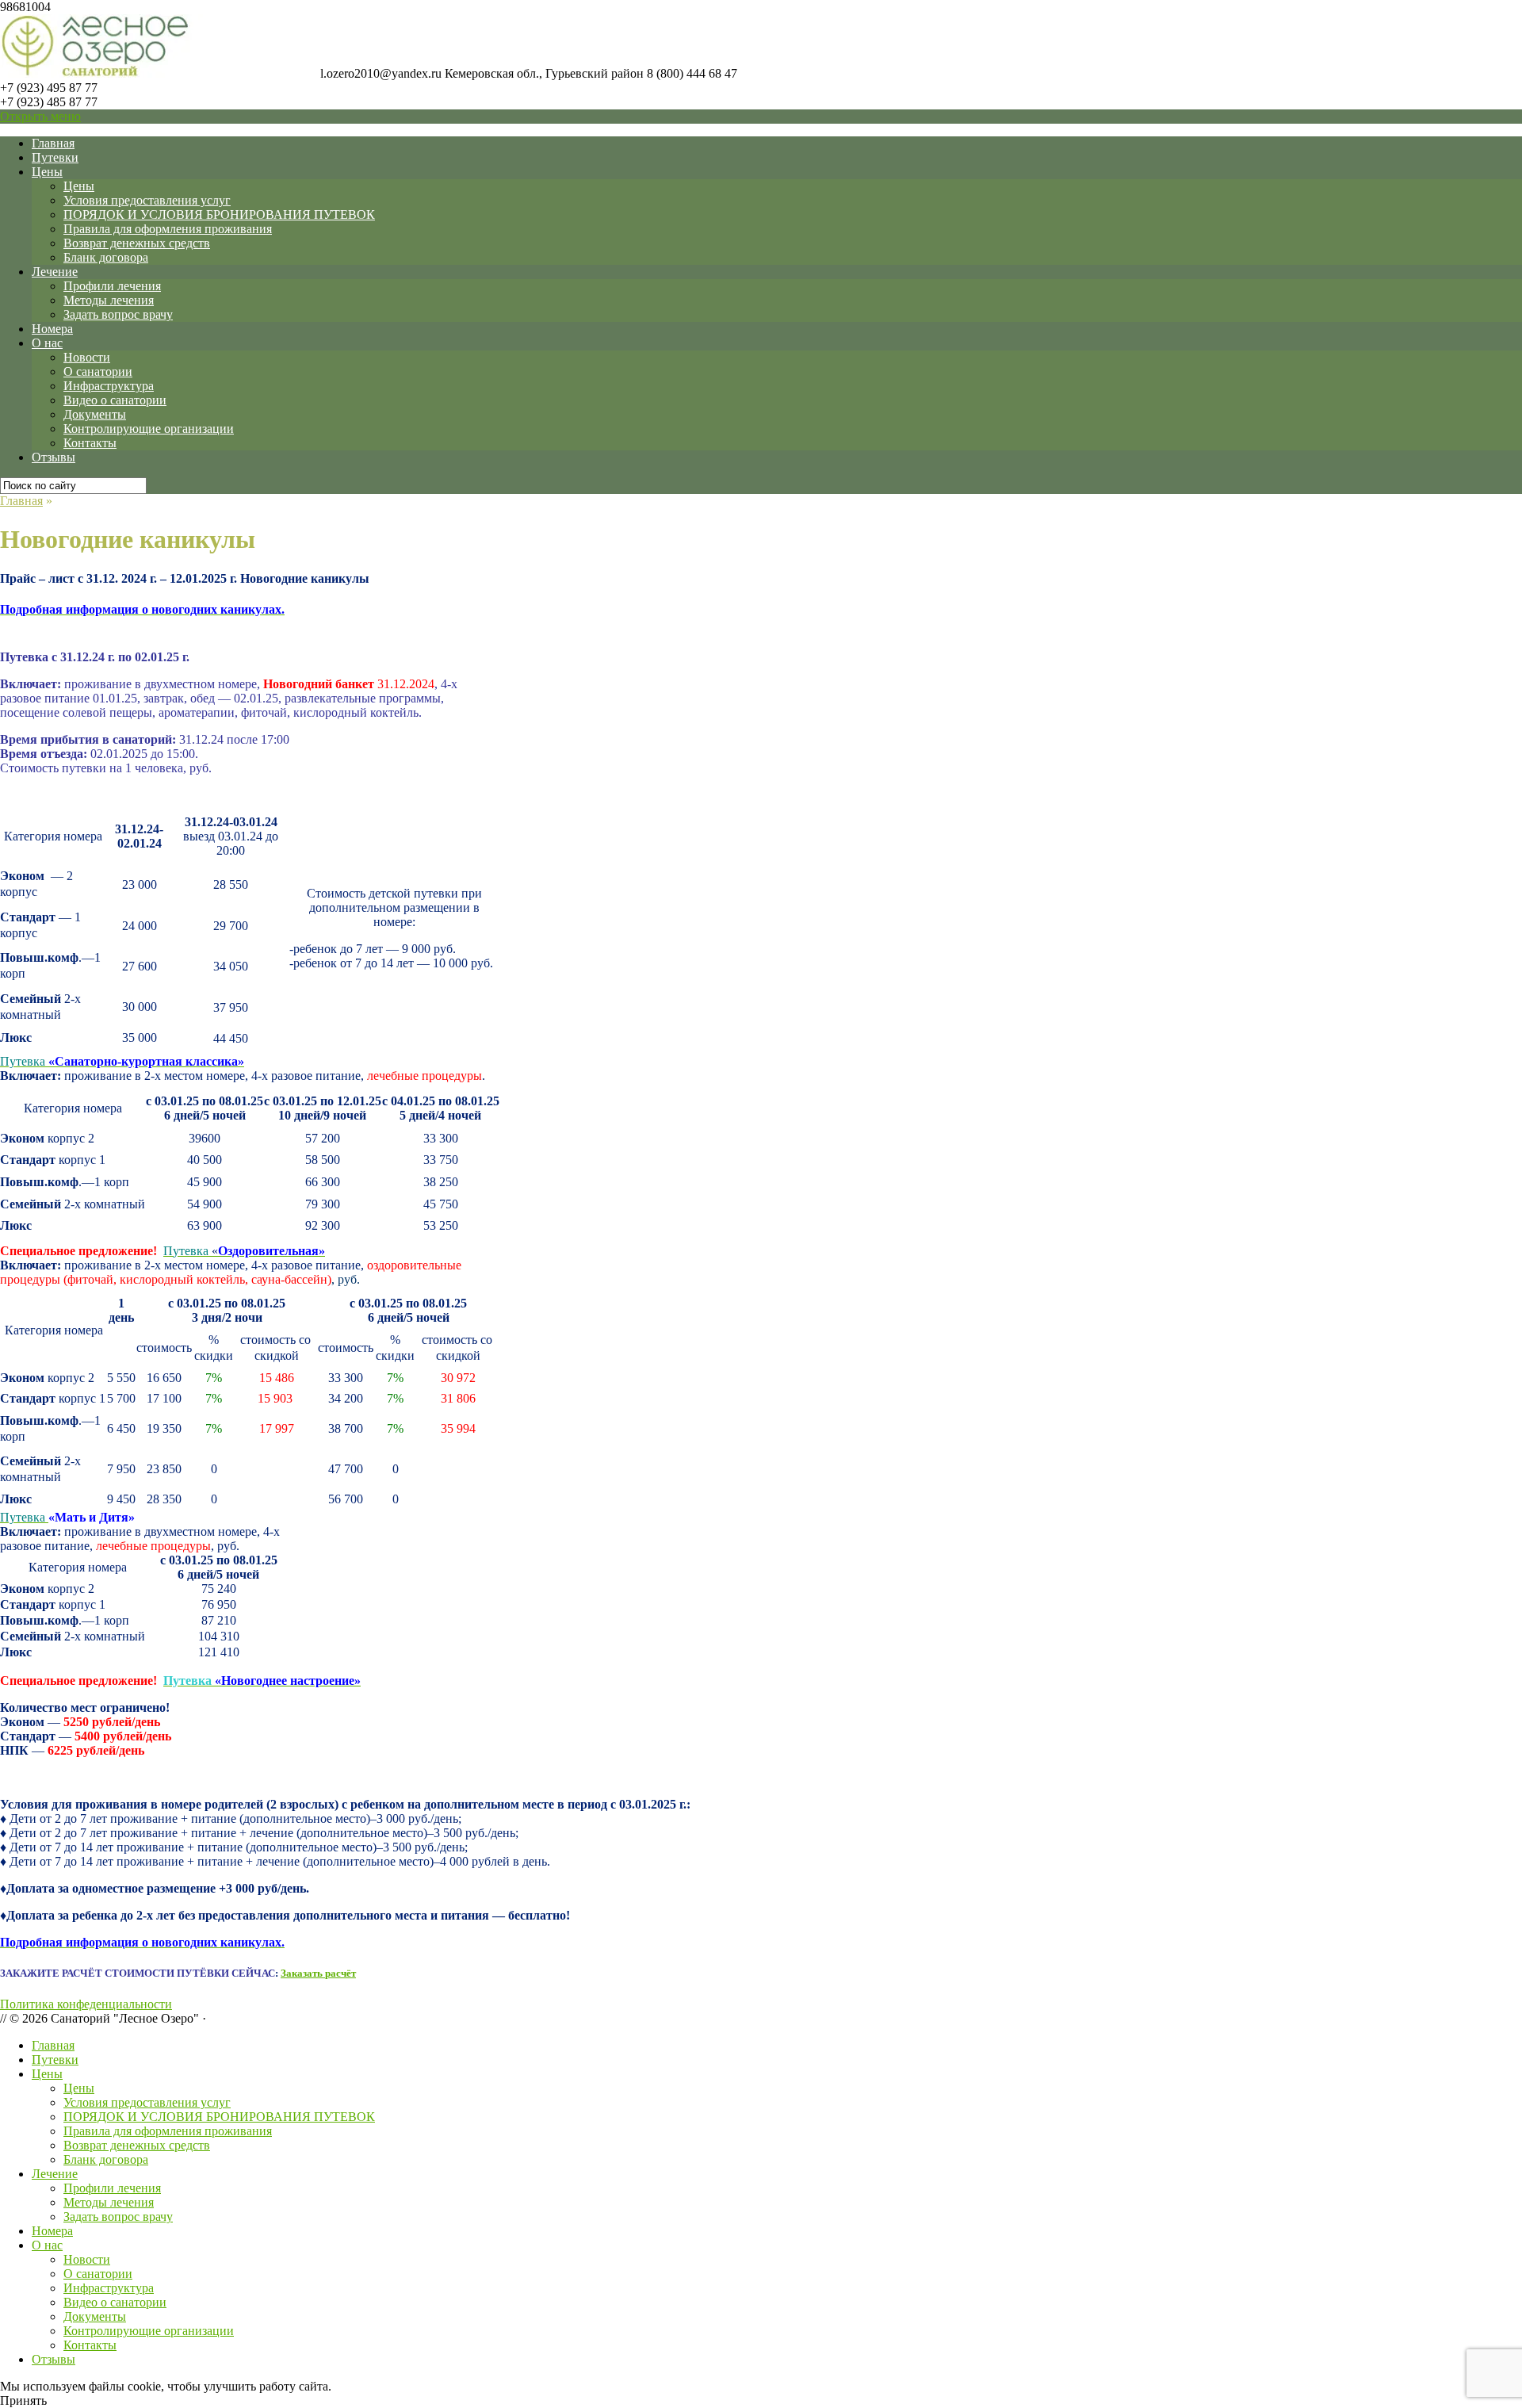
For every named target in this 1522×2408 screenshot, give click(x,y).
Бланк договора (106, 257)
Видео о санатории (115, 400)
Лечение (55, 272)
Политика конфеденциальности (86, 2004)
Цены (47, 172)
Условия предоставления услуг (147, 200)
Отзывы (54, 457)
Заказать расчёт (318, 1973)
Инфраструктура (109, 386)
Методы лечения (109, 300)
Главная (53, 143)
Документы (95, 414)
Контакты (90, 443)
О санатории (98, 371)
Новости (87, 357)
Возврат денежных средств (137, 243)
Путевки (55, 157)
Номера (52, 329)
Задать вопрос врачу (118, 314)
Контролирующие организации (149, 429)
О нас (47, 343)
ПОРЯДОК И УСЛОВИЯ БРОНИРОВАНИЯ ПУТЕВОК (219, 214)
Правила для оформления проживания (168, 229)
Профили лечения (112, 286)
